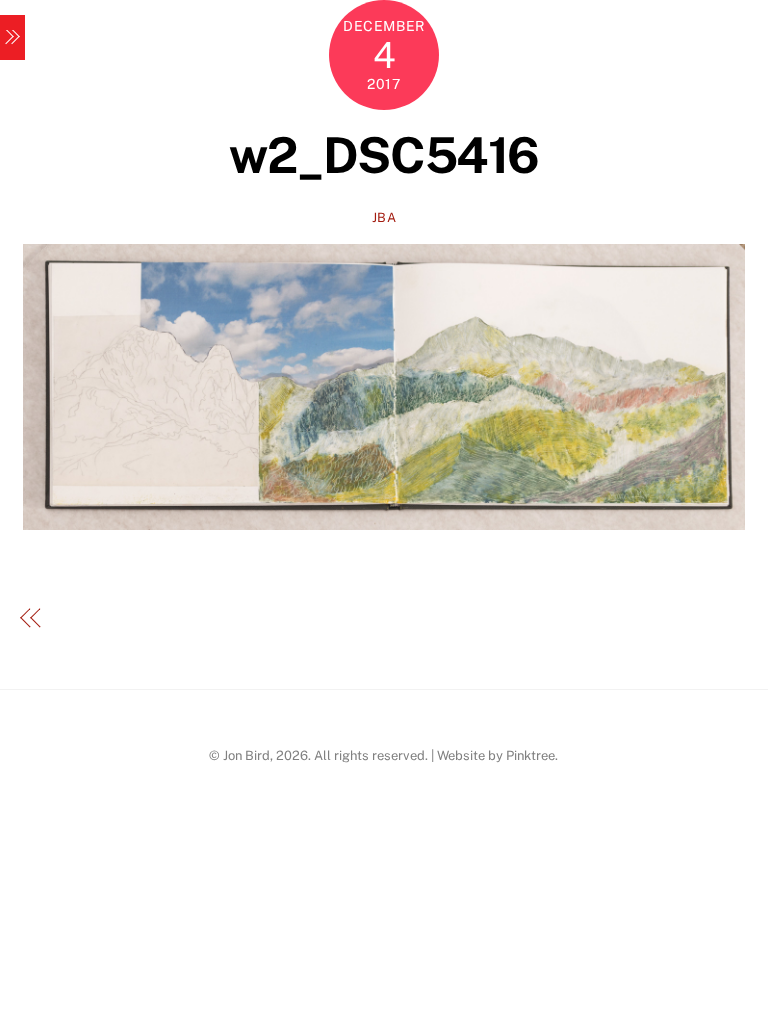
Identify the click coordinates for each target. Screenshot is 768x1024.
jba (384, 217)
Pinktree (530, 755)
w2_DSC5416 (383, 155)
